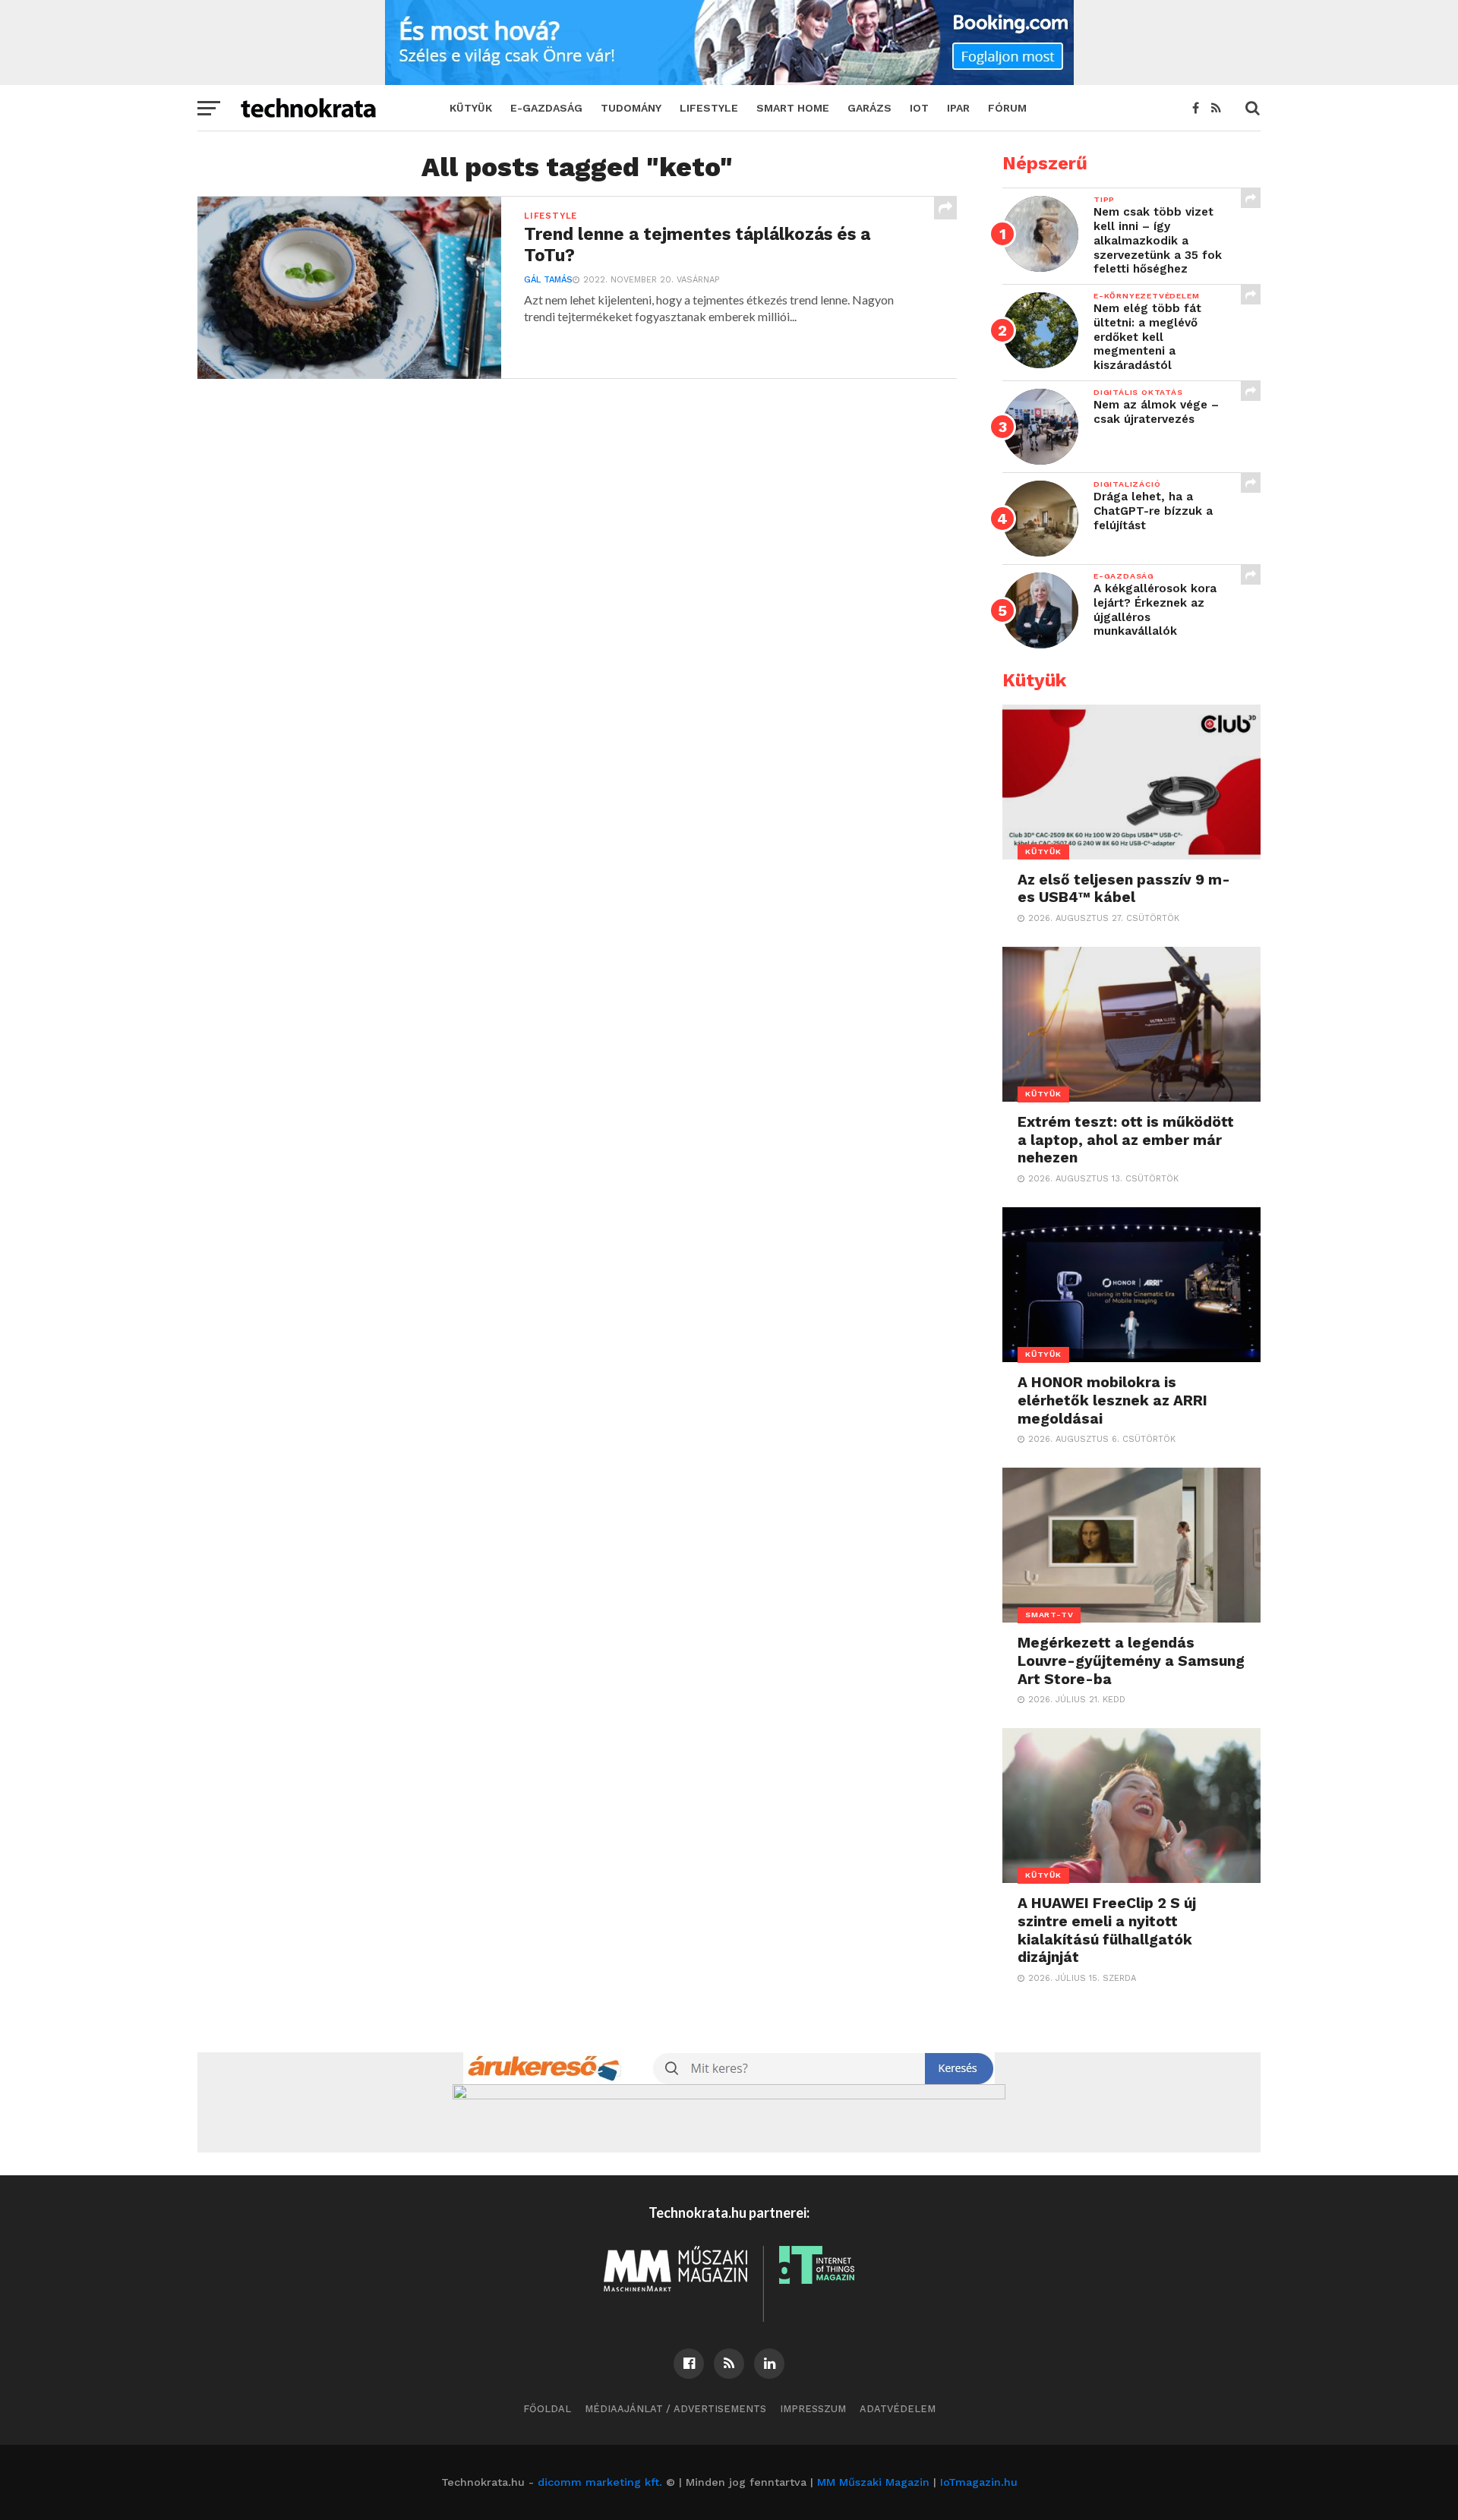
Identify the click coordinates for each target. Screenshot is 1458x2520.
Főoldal (547, 2409)
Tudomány (631, 108)
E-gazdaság (546, 108)
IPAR (958, 108)
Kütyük (471, 108)
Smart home (793, 108)
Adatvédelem (898, 2409)
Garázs (869, 108)
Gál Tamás (548, 280)
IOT (919, 108)
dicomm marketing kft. (600, 2482)
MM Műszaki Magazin (873, 2482)
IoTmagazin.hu (979, 2482)
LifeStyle (709, 108)
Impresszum (813, 2409)
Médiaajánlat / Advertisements (675, 2409)
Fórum (1007, 108)
